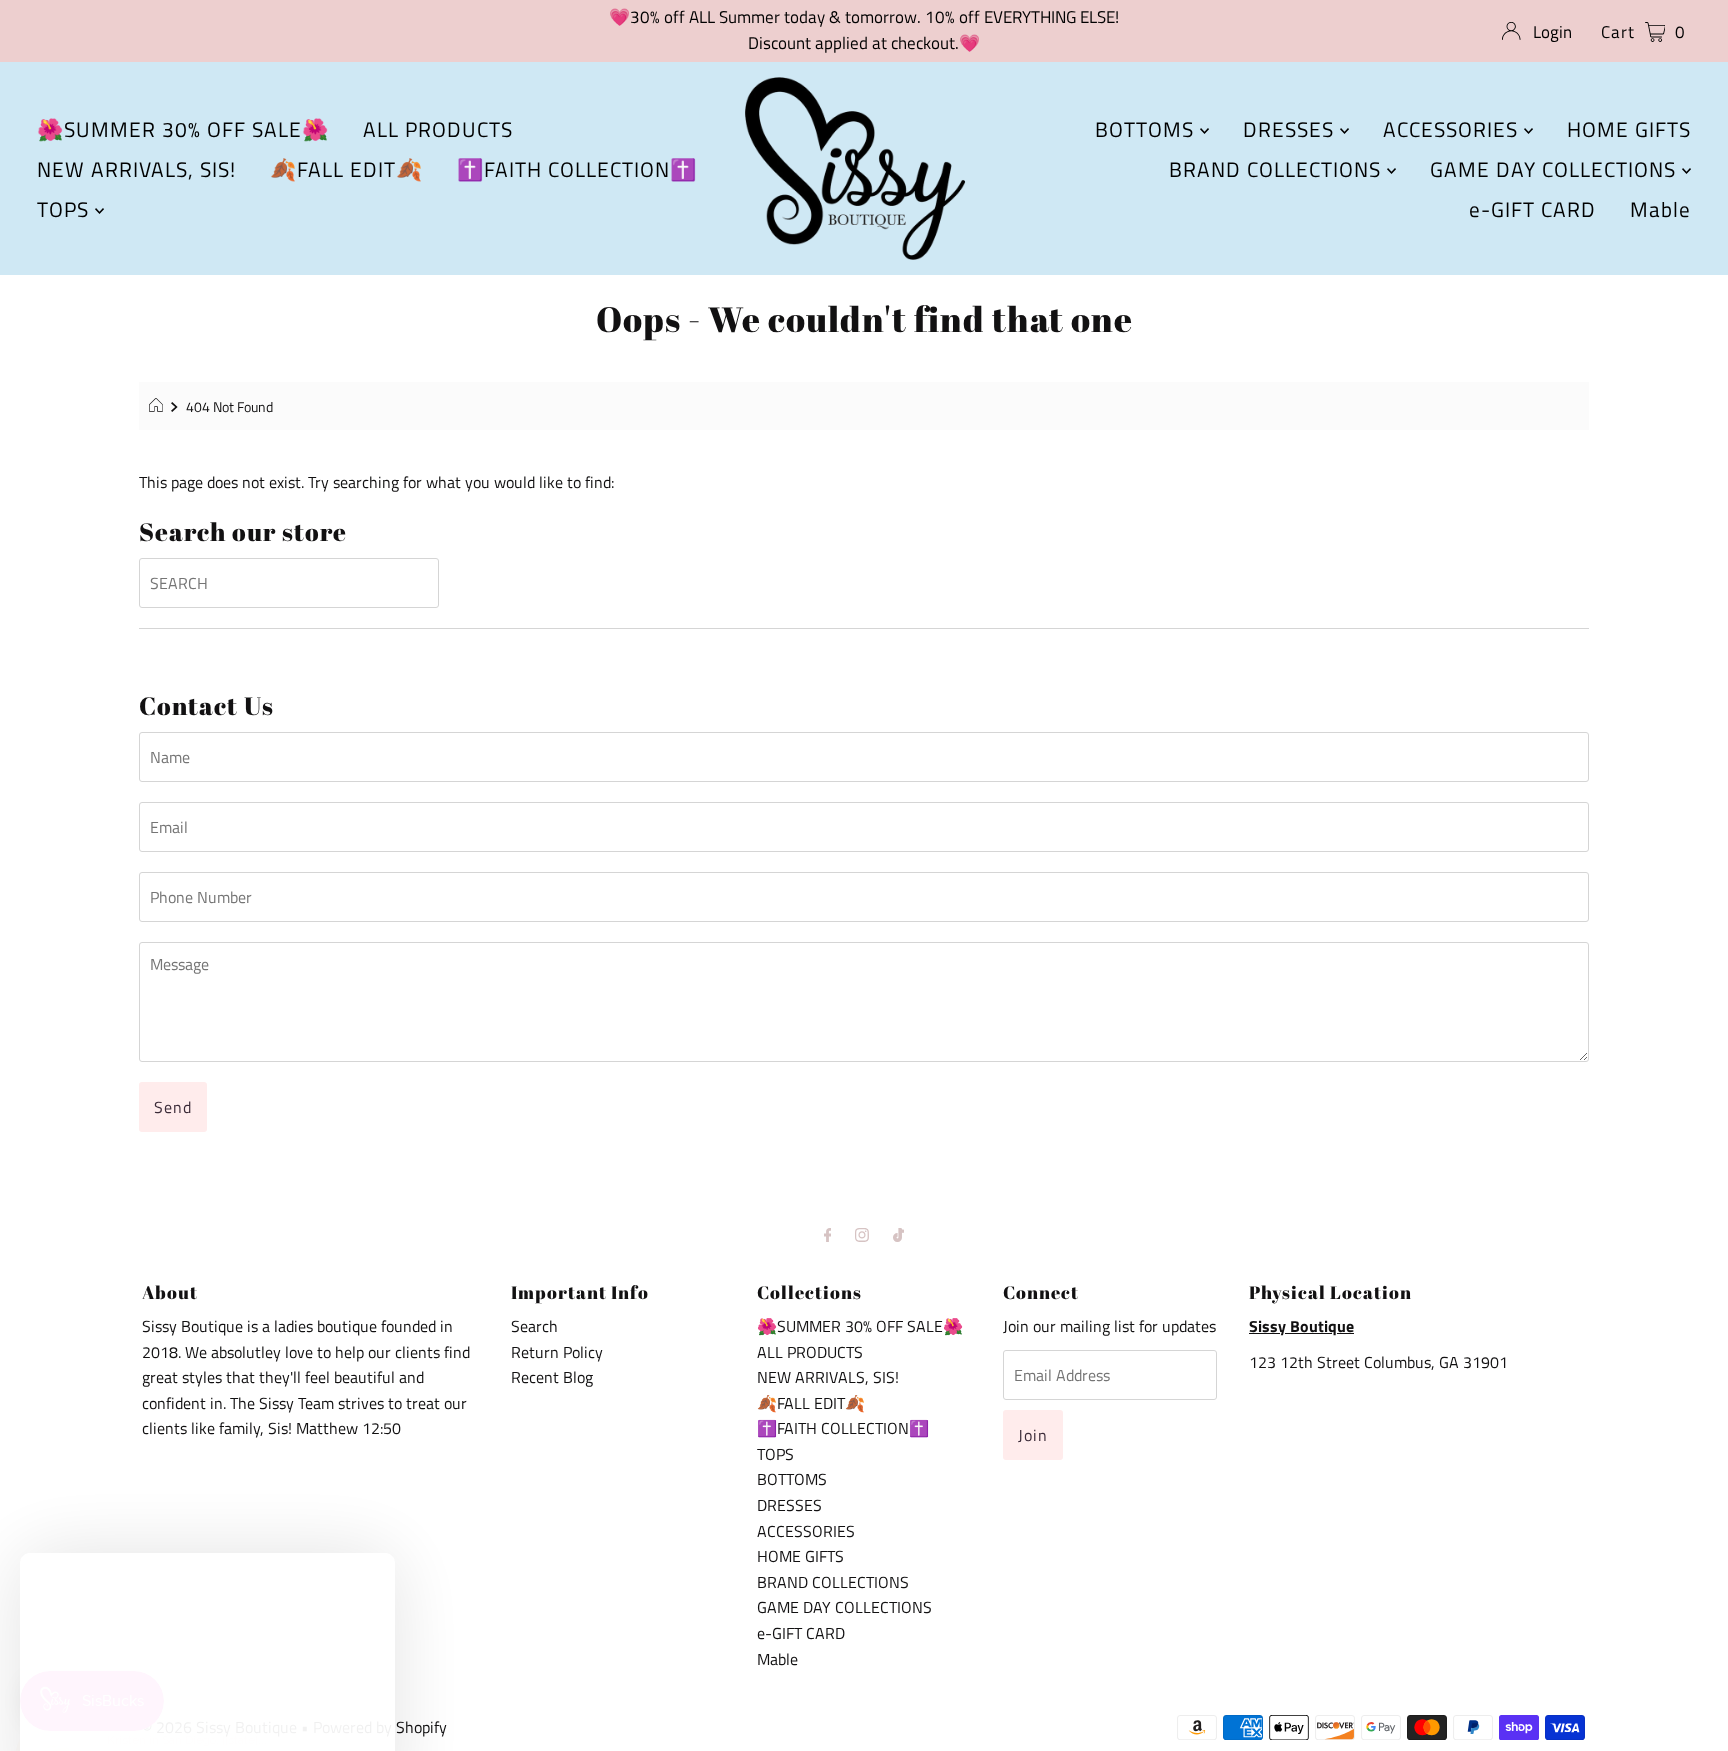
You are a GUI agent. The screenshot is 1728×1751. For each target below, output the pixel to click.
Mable (1660, 209)
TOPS (66, 209)
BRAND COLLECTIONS (1278, 169)
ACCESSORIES (1453, 129)
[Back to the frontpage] (158, 407)
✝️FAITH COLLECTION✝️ (577, 169)
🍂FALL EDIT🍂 (346, 169)
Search (534, 1326)
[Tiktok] (898, 1235)
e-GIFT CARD (1532, 209)
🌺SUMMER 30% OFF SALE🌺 (183, 129)
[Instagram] (862, 1235)
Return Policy (557, 1352)
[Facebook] (828, 1235)
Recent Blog (552, 1377)
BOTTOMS (1147, 129)
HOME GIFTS (1629, 129)
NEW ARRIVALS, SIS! (136, 169)
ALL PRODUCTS (438, 129)
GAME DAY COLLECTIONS (1556, 169)
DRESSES (1291, 129)
